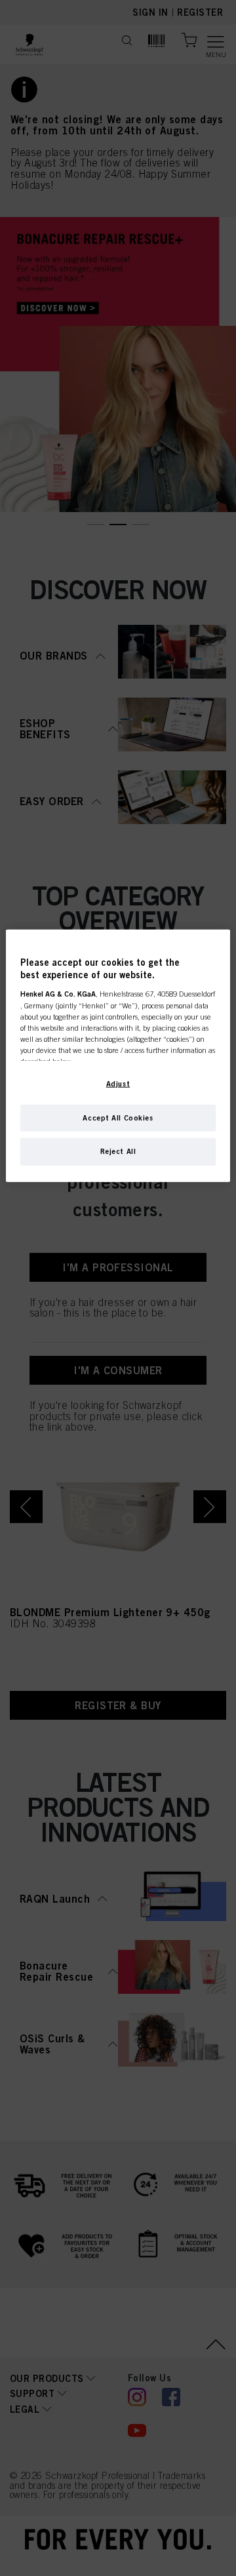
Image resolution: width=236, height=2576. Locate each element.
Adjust (118, 1083)
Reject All (118, 1151)
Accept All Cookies (118, 1117)
